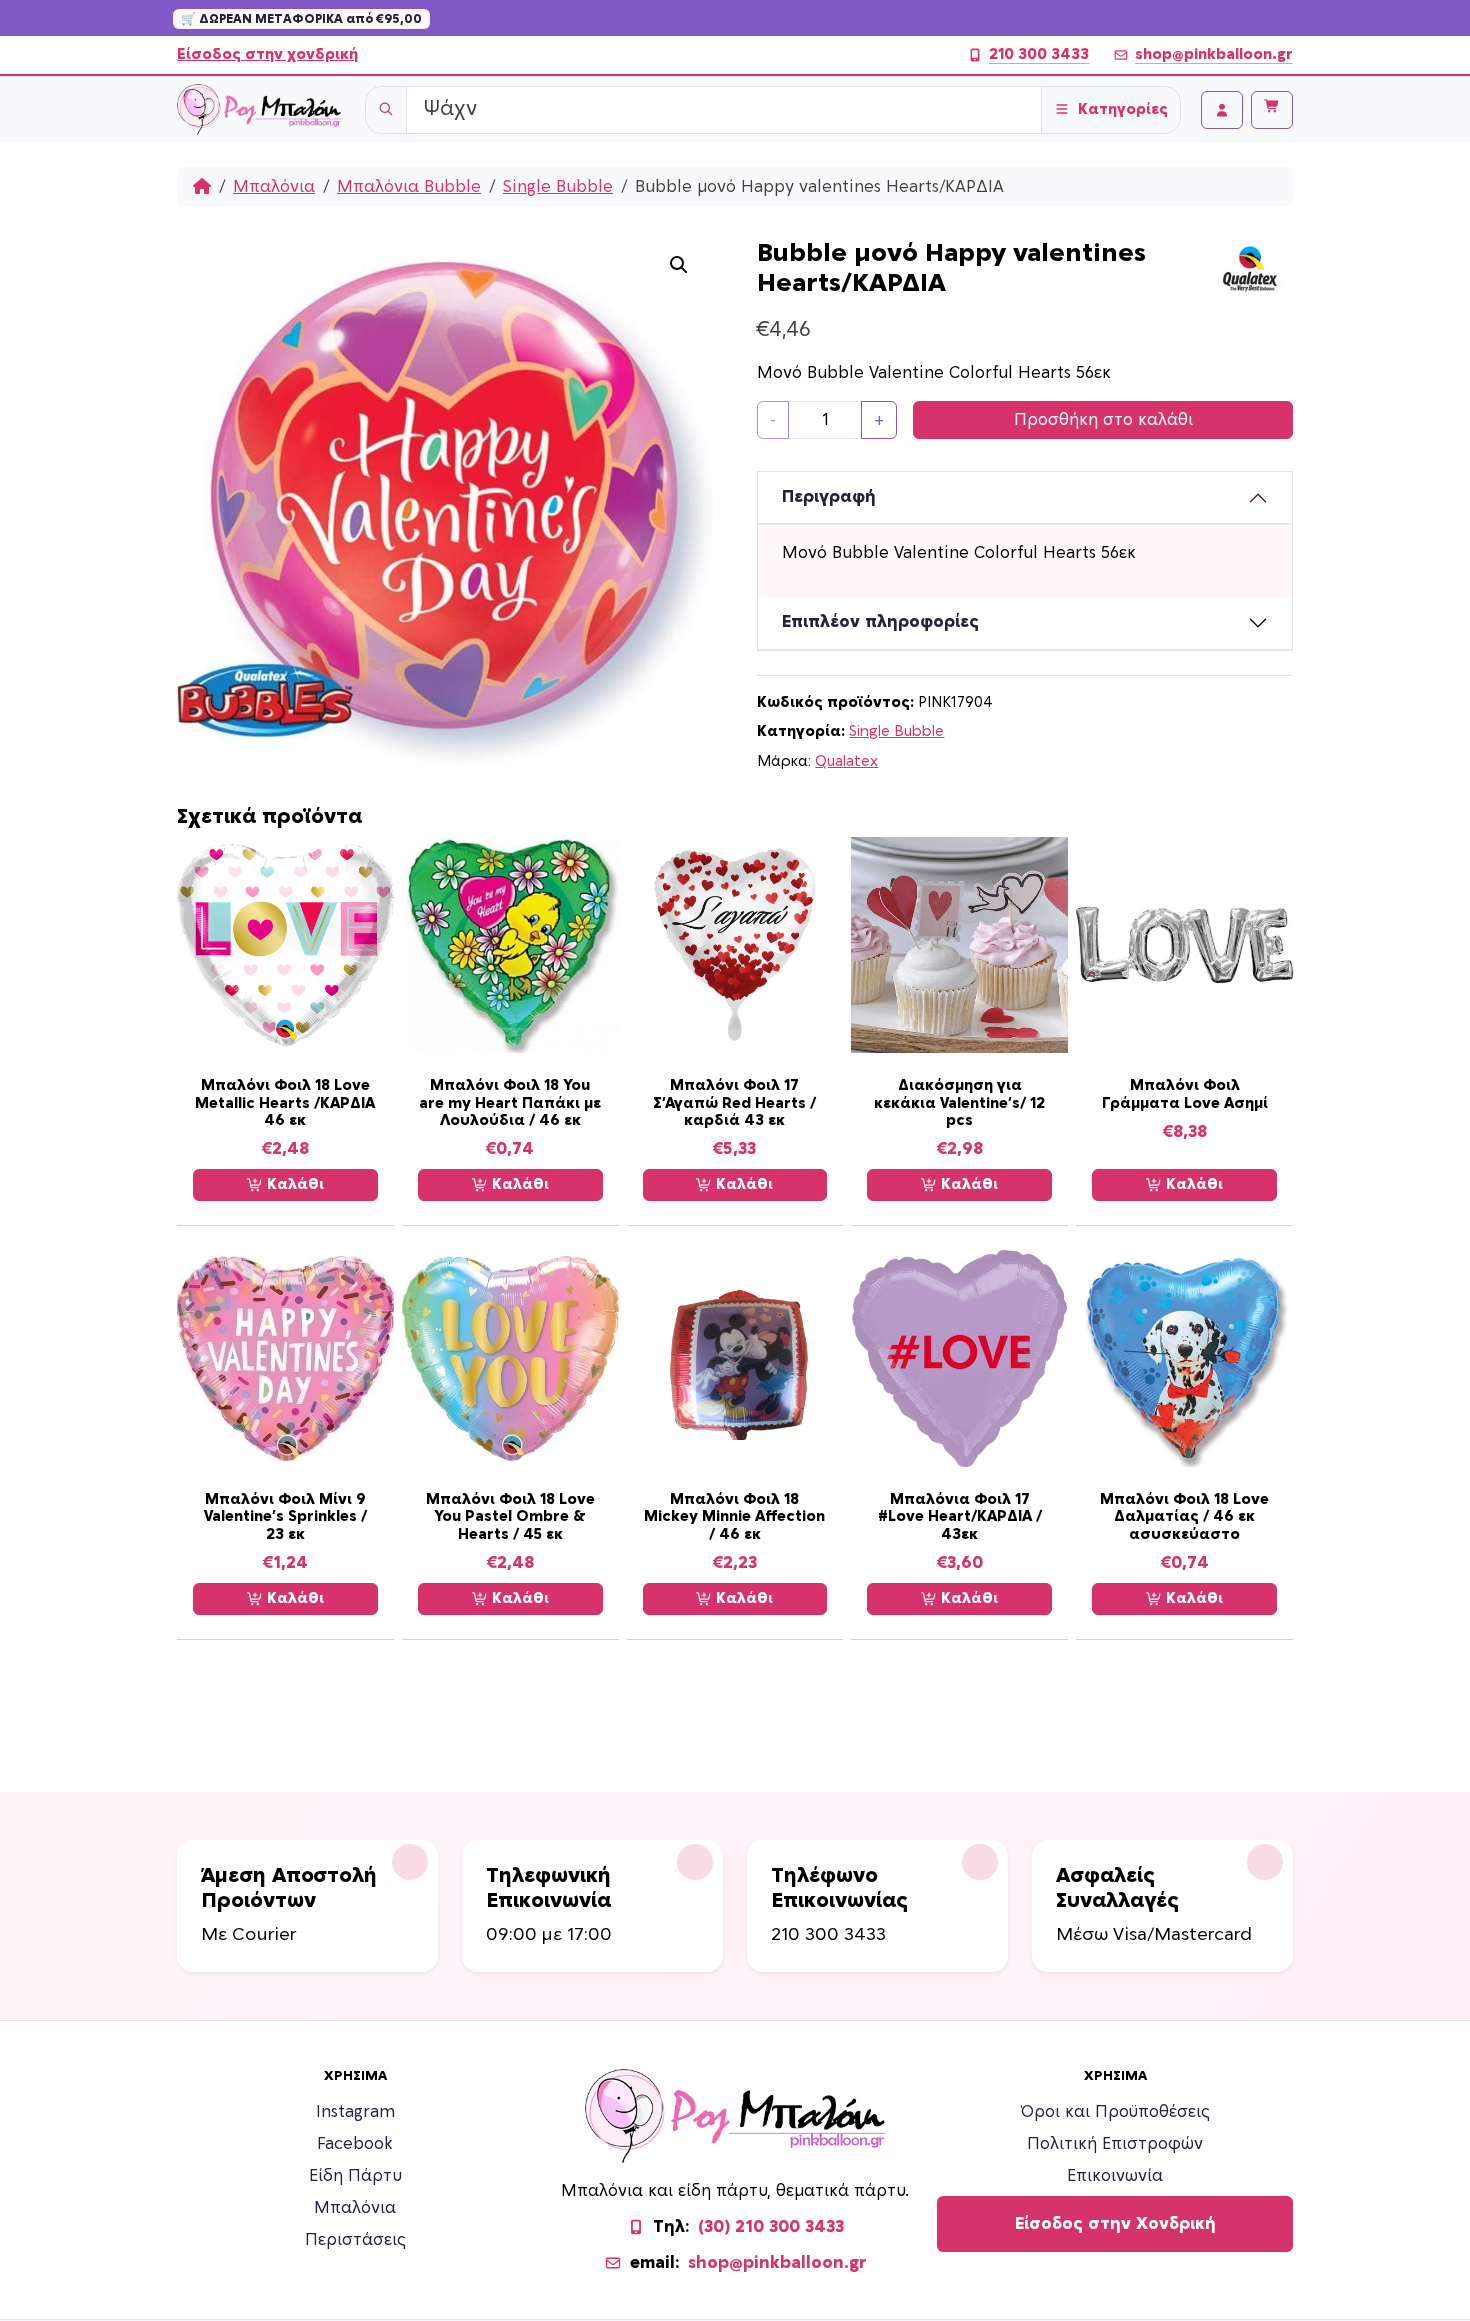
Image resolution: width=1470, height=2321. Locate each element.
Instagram (355, 2112)
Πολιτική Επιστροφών (1115, 2144)
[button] (679, 265)
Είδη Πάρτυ (355, 2176)
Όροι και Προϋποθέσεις (1115, 2112)
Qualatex (846, 761)
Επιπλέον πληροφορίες (880, 622)
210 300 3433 (1039, 54)
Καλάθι (293, 1184)
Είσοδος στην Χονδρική (1115, 2224)
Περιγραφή (829, 497)
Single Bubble (558, 187)
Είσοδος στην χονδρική (267, 54)
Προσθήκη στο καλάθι (1103, 420)
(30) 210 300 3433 (771, 2227)
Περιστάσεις (355, 2240)
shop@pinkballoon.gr (1214, 54)
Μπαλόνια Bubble (409, 187)
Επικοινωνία (1115, 2176)
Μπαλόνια (274, 187)
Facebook (355, 2144)
